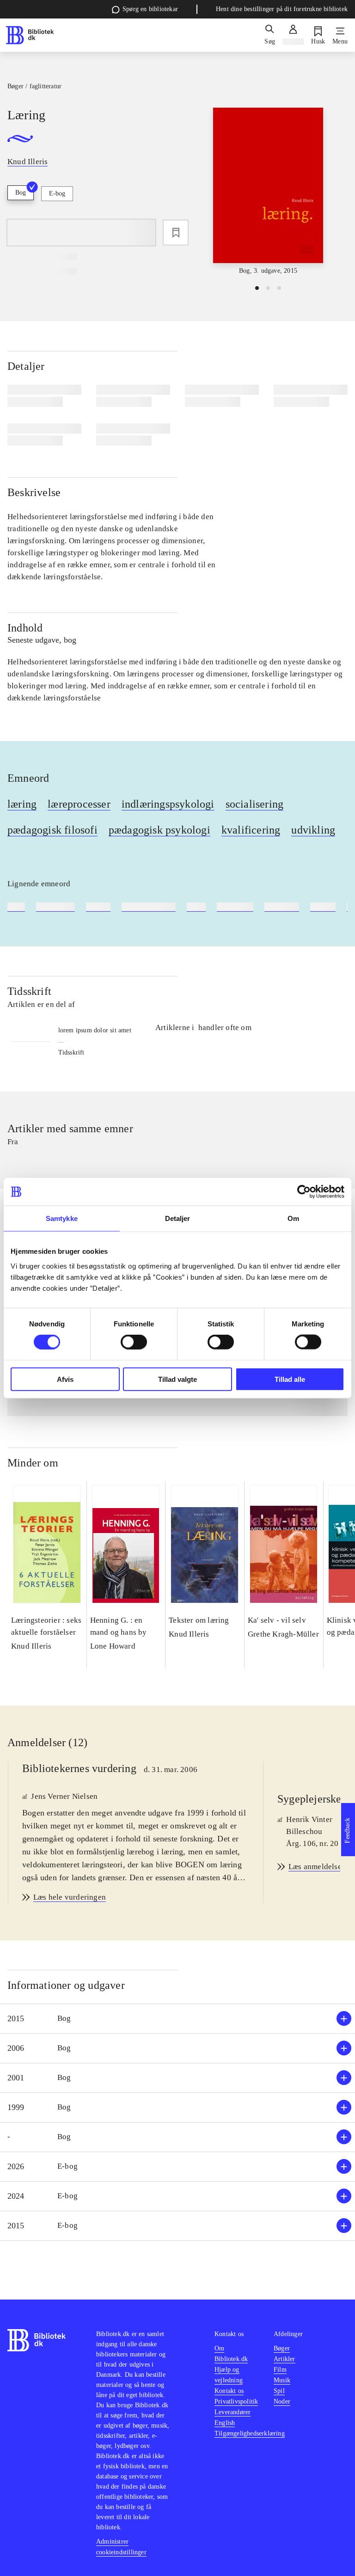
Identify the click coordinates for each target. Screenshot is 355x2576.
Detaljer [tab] (178, 1218)
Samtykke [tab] (62, 1218)
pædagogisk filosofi (52, 830)
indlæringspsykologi (168, 804)
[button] (177, 2019)
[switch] (134, 1342)
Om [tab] (293, 1218)
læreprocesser (79, 804)
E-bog (57, 193)
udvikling (313, 830)
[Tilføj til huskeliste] (176, 233)
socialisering (255, 804)
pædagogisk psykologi (159, 830)
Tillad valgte (177, 1379)
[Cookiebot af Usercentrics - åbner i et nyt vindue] (304, 1192)
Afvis (65, 1379)
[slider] (268, 192)
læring (22, 804)
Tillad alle (290, 1379)
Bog (21, 193)
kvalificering (251, 830)
